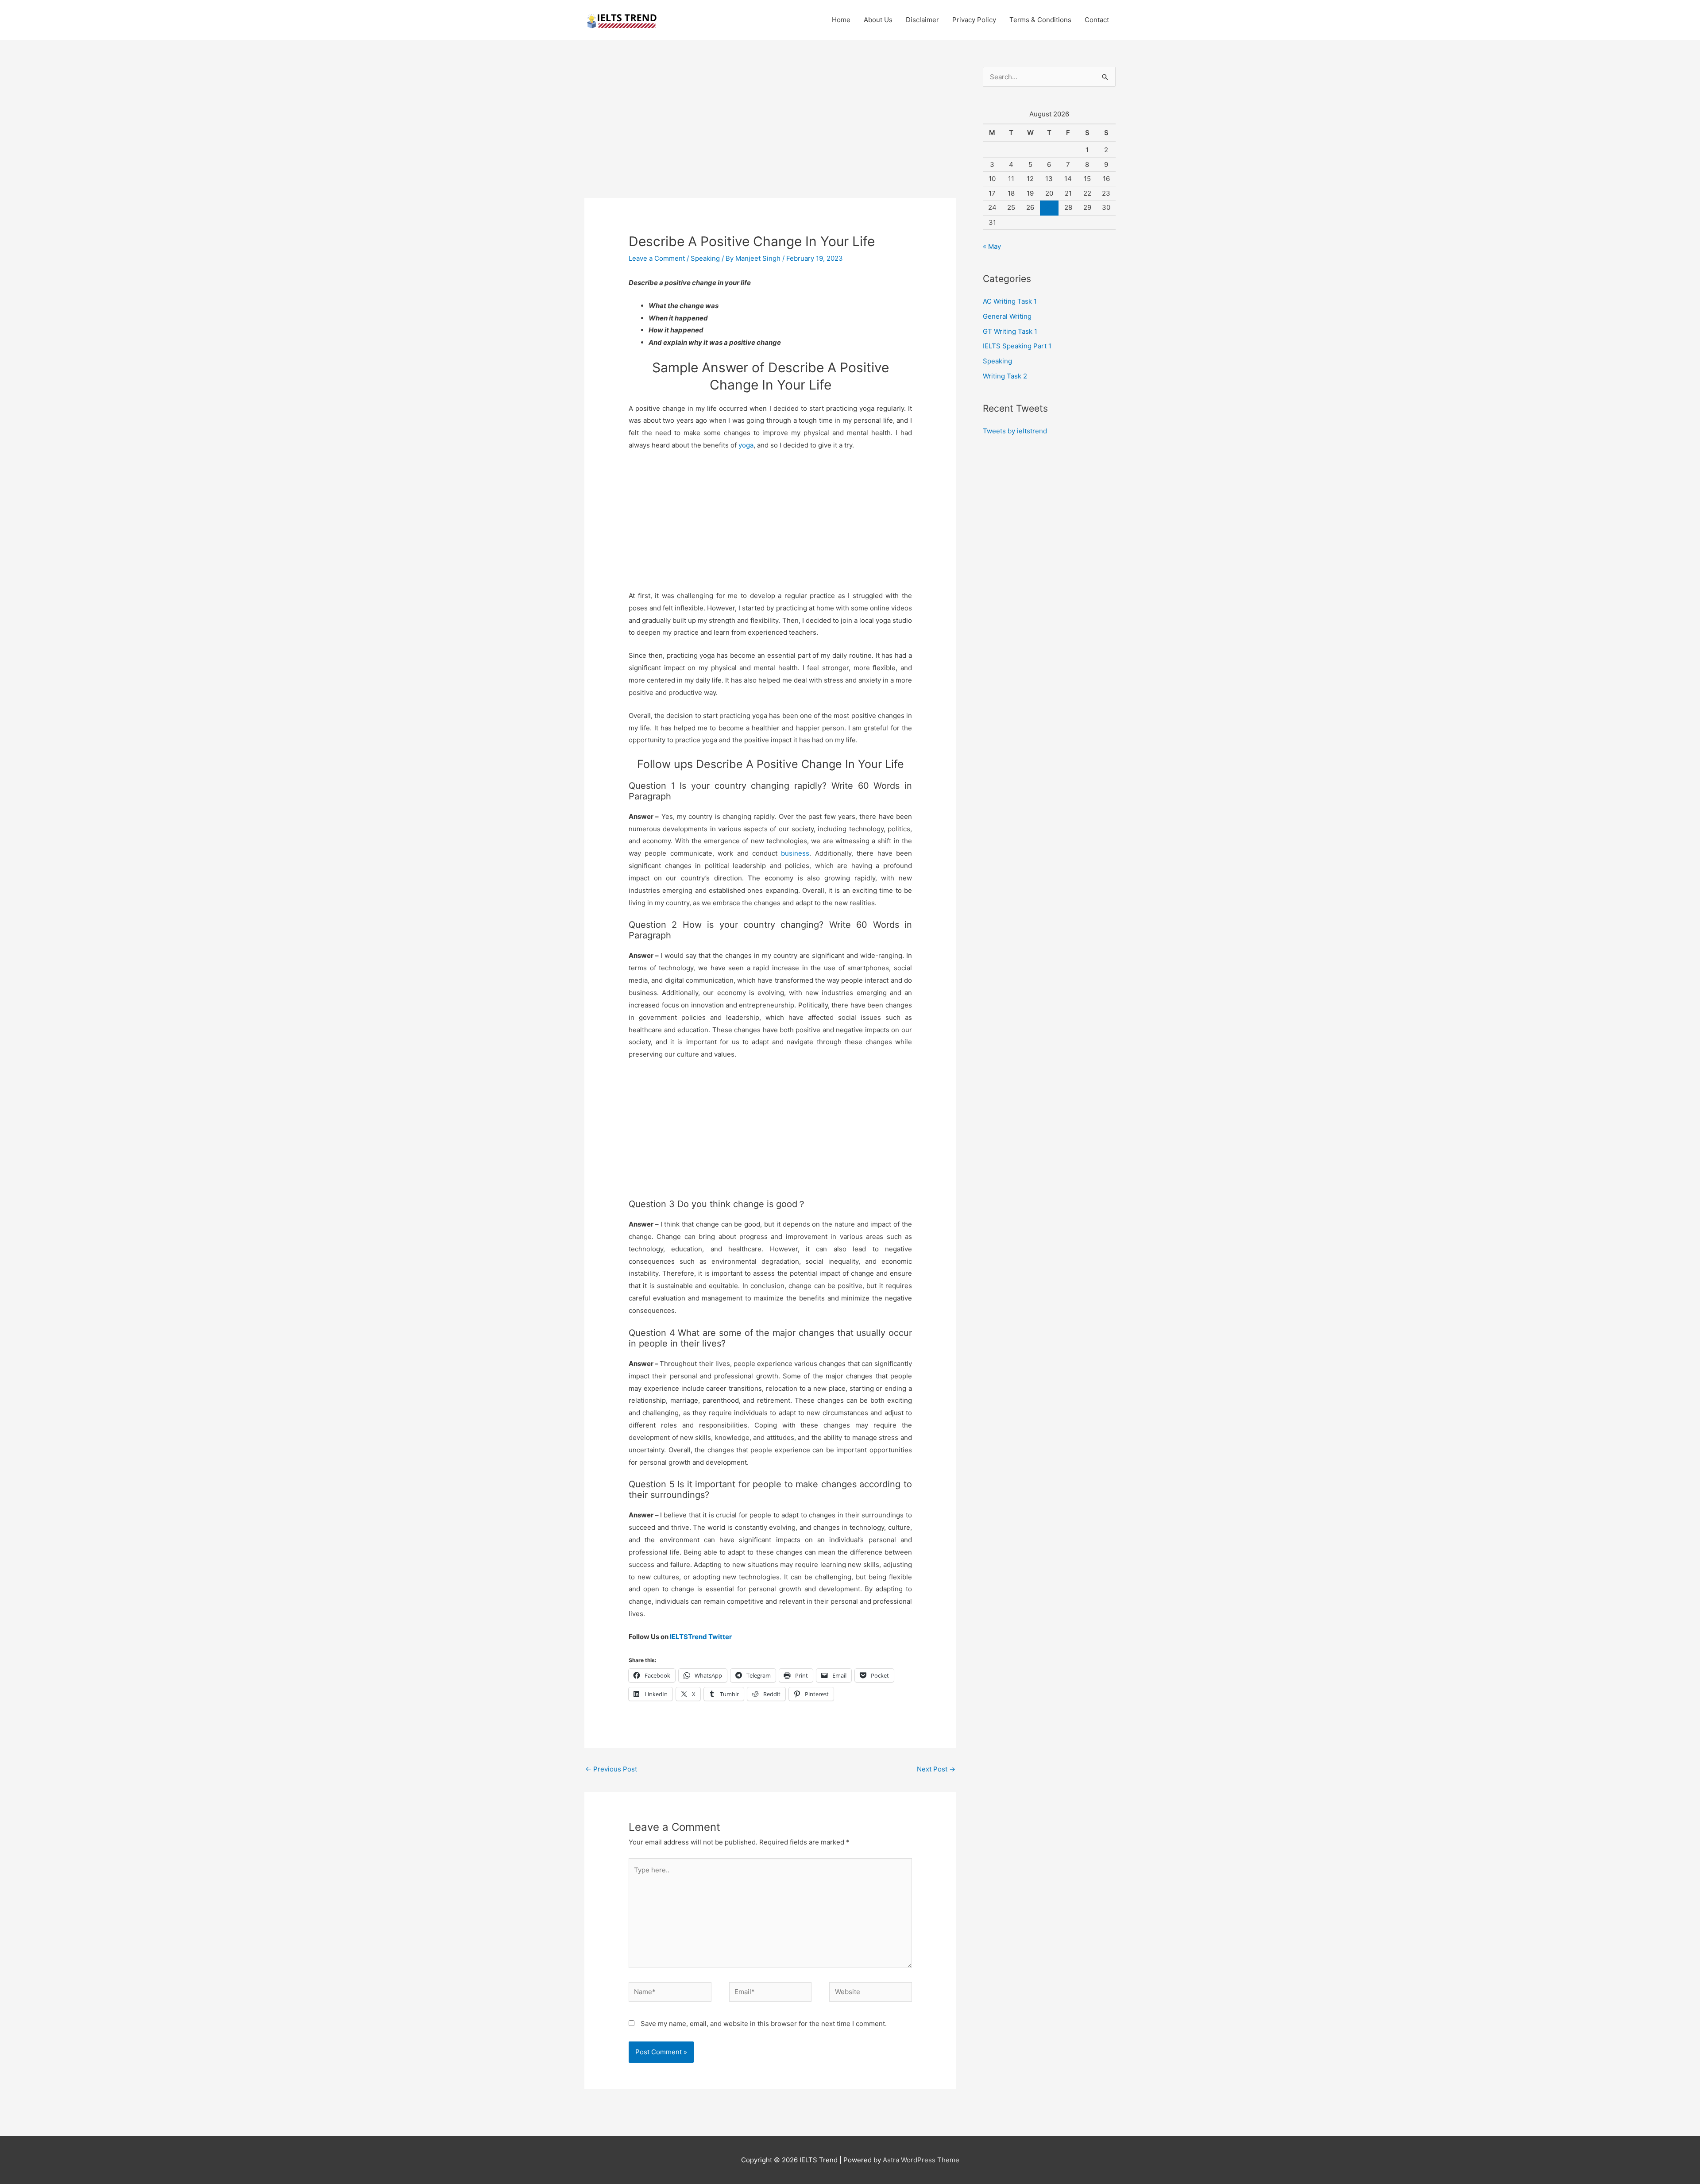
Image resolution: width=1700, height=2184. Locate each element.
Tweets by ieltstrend (1015, 431)
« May (992, 246)
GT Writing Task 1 (1010, 331)
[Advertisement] (770, 132)
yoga (746, 445)
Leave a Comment (657, 258)
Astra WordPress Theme (921, 2160)
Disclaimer (922, 20)
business (793, 853)
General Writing (1007, 316)
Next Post (936, 1769)
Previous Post (611, 1769)
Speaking (705, 258)
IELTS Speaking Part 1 (1017, 346)
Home (841, 20)
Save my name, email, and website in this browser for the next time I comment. (764, 2024)
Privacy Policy (974, 20)
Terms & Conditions (1040, 20)
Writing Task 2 (1005, 376)
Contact (1097, 20)
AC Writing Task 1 (1010, 301)
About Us (878, 20)
